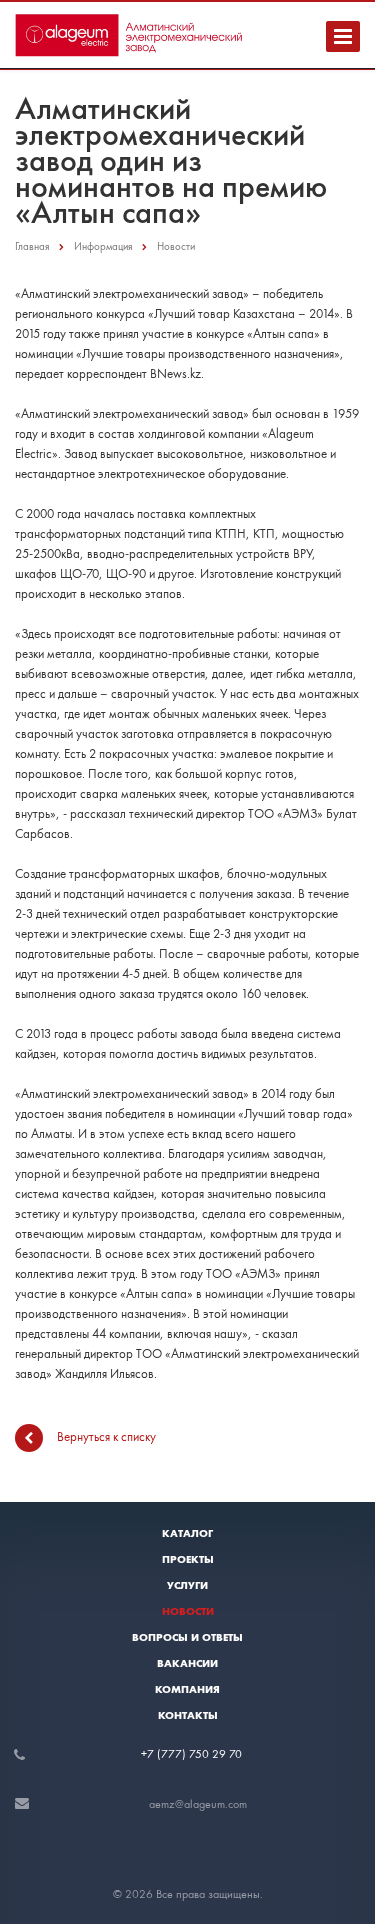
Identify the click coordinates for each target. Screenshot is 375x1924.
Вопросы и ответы (187, 1637)
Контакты (188, 1715)
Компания (187, 1689)
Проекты (188, 1559)
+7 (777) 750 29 (185, 1754)
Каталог (187, 1533)
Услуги (187, 1585)
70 (235, 1754)
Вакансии (187, 1663)
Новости (188, 1611)
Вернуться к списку (106, 1435)
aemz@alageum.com (198, 1804)
